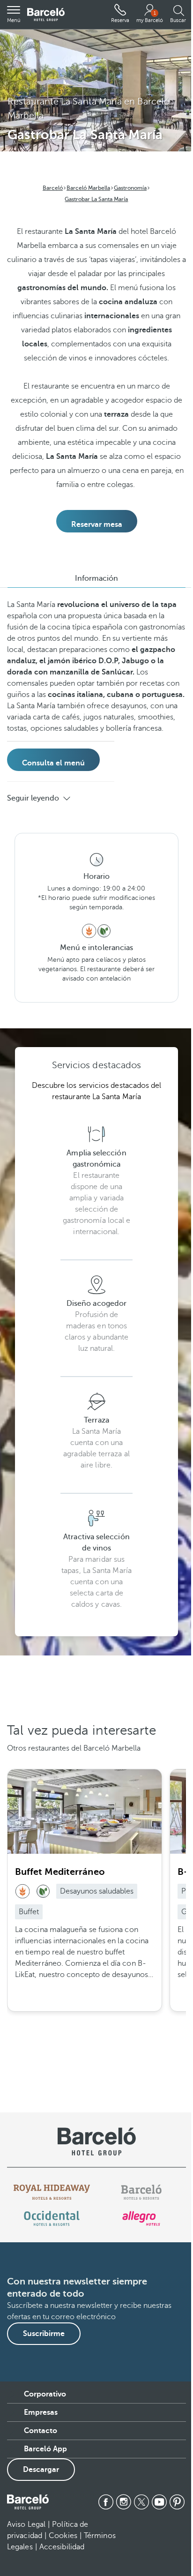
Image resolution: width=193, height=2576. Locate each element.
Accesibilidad (62, 2547)
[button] (14, 15)
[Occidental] (52, 2218)
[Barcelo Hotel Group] (28, 2502)
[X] (141, 2502)
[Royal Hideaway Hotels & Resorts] (52, 2192)
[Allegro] (141, 2218)
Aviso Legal (26, 2524)
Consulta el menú (53, 763)
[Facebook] (106, 2502)
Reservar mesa (97, 524)
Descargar (41, 2470)
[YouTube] (159, 2502)
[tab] (96, 578)
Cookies (63, 2536)
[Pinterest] (177, 2502)
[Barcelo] (141, 2192)
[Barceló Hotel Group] (46, 15)
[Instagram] (124, 2502)
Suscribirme (44, 2334)
